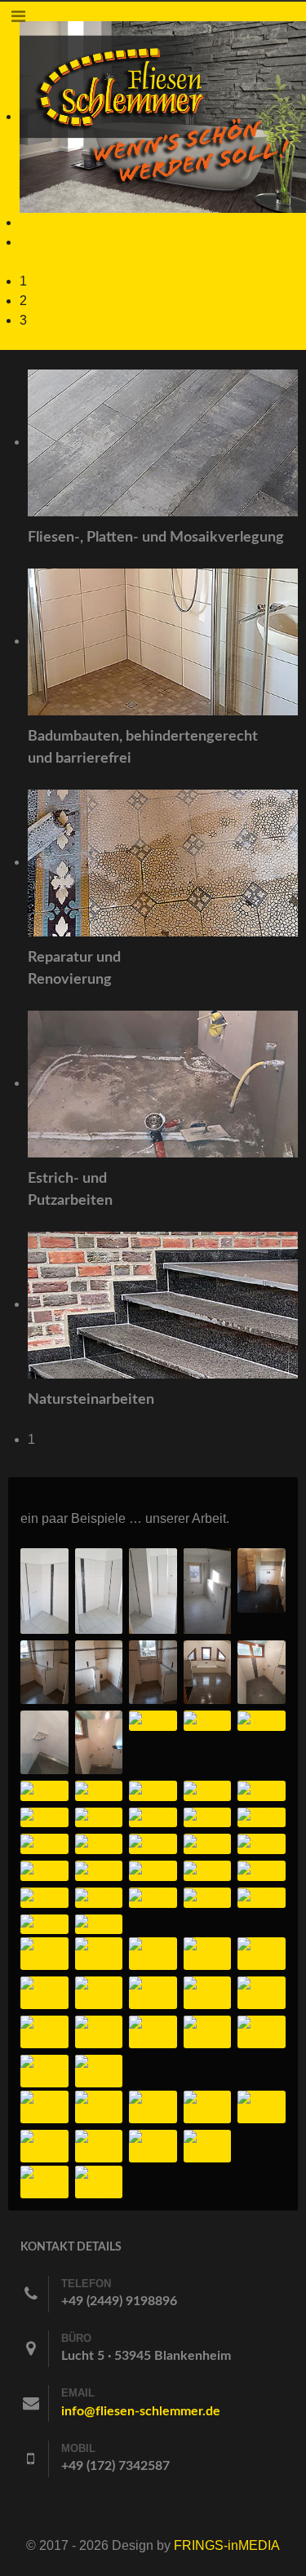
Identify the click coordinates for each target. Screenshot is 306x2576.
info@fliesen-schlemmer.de (141, 2411)
